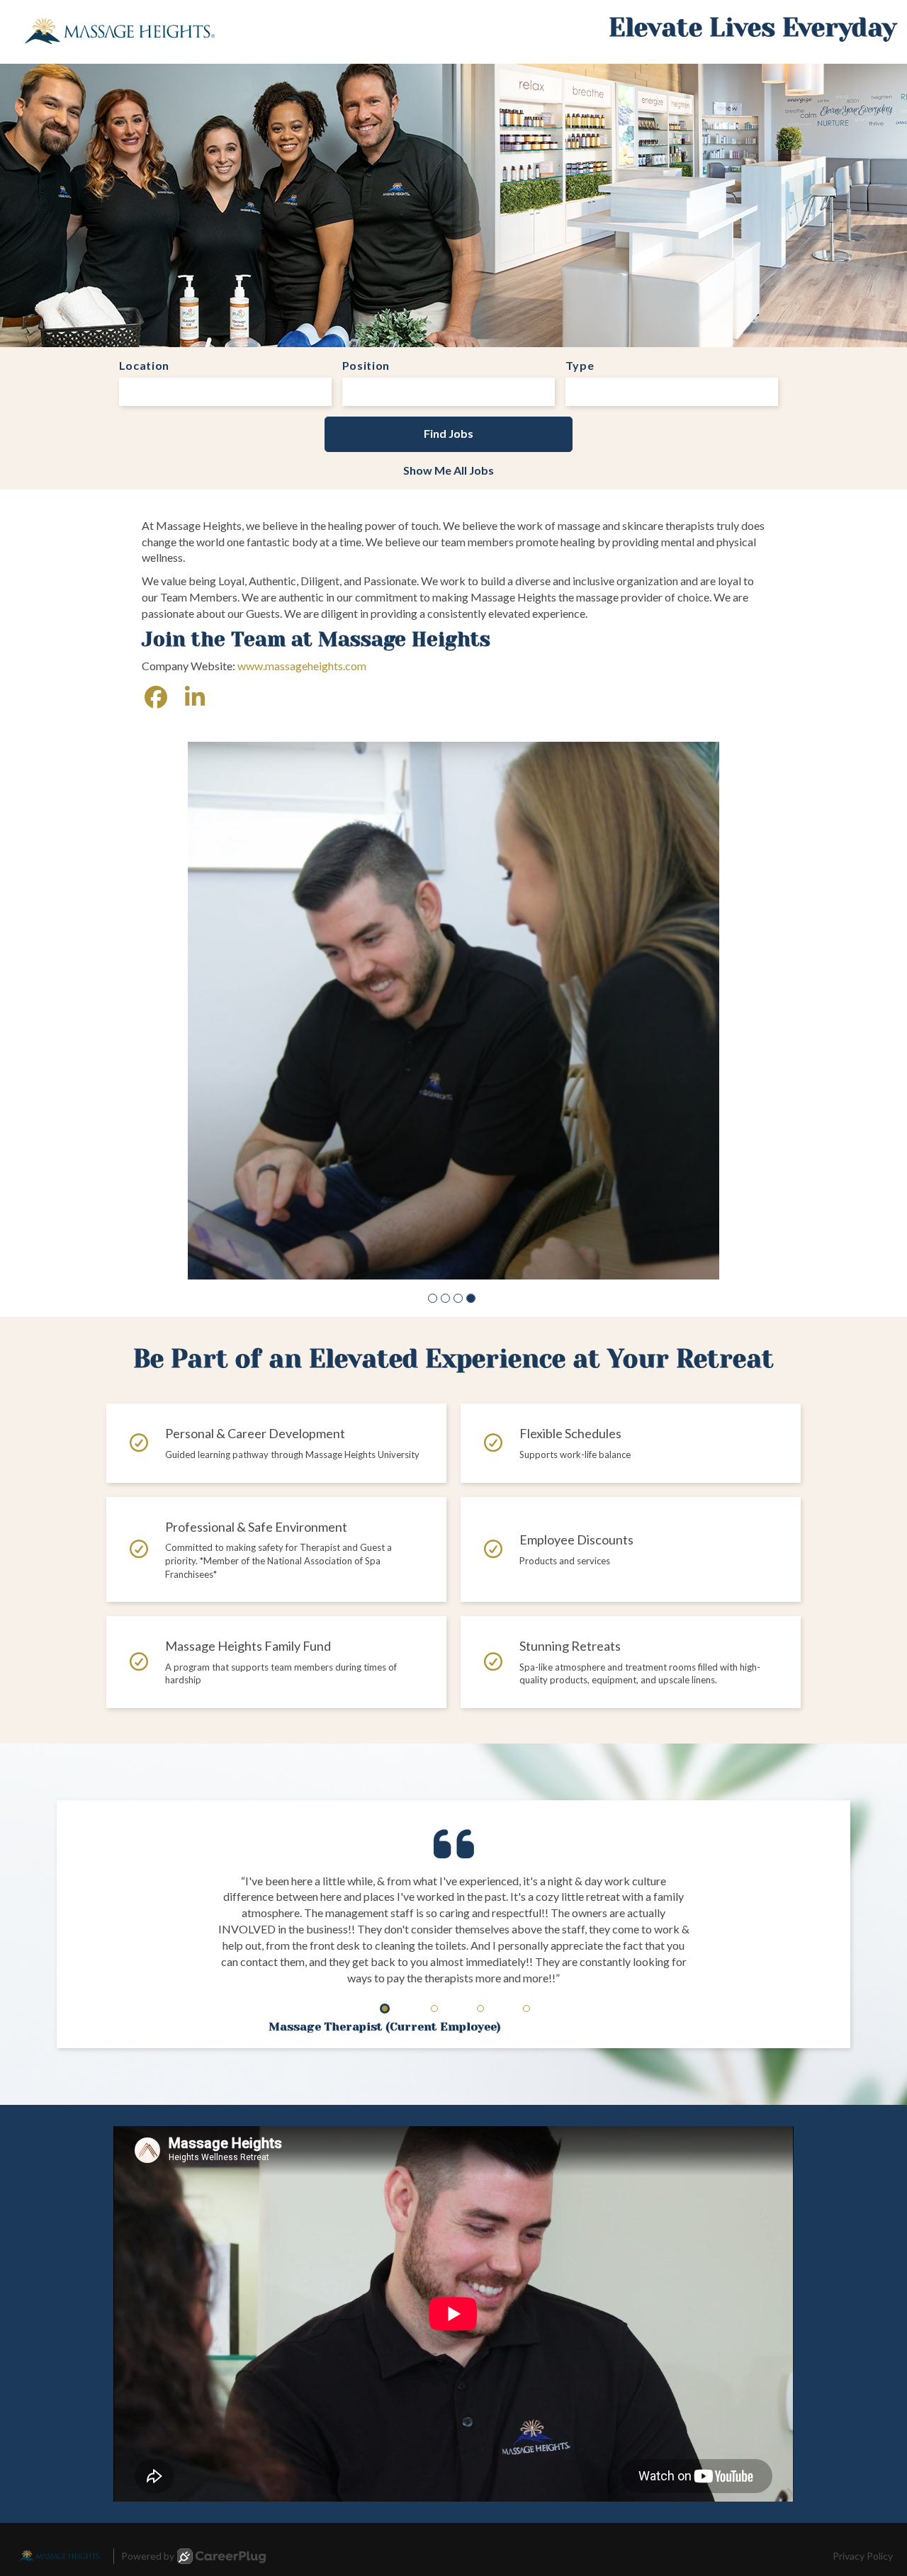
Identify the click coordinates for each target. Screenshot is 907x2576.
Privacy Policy (863, 2403)
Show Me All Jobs (449, 470)
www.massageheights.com (302, 666)
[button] (433, 1145)
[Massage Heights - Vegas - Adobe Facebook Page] (156, 697)
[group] (453, 934)
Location (145, 365)
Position (366, 365)
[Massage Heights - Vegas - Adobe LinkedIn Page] (195, 697)
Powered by (148, 2403)
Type (580, 365)
